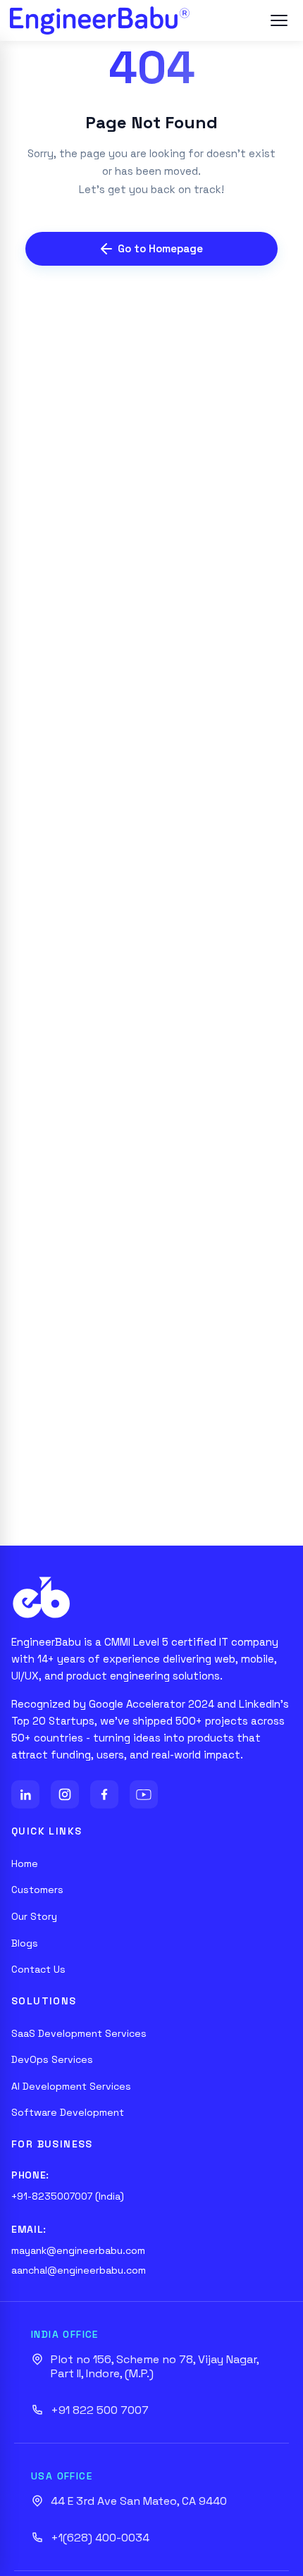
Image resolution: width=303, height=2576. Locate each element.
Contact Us (38, 1969)
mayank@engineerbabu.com (78, 2250)
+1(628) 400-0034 (100, 2538)
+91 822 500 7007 (100, 2410)
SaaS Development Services (79, 2033)
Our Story (34, 1916)
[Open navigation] (279, 20)
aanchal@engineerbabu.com (79, 2270)
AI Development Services (71, 2086)
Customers (37, 1890)
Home (25, 1863)
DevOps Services (52, 2059)
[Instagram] (65, 1794)
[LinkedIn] (25, 1794)
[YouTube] (144, 1794)
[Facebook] (104, 1794)
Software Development (68, 2112)
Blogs (25, 1943)
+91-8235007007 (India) (68, 2196)
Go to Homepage (160, 248)
